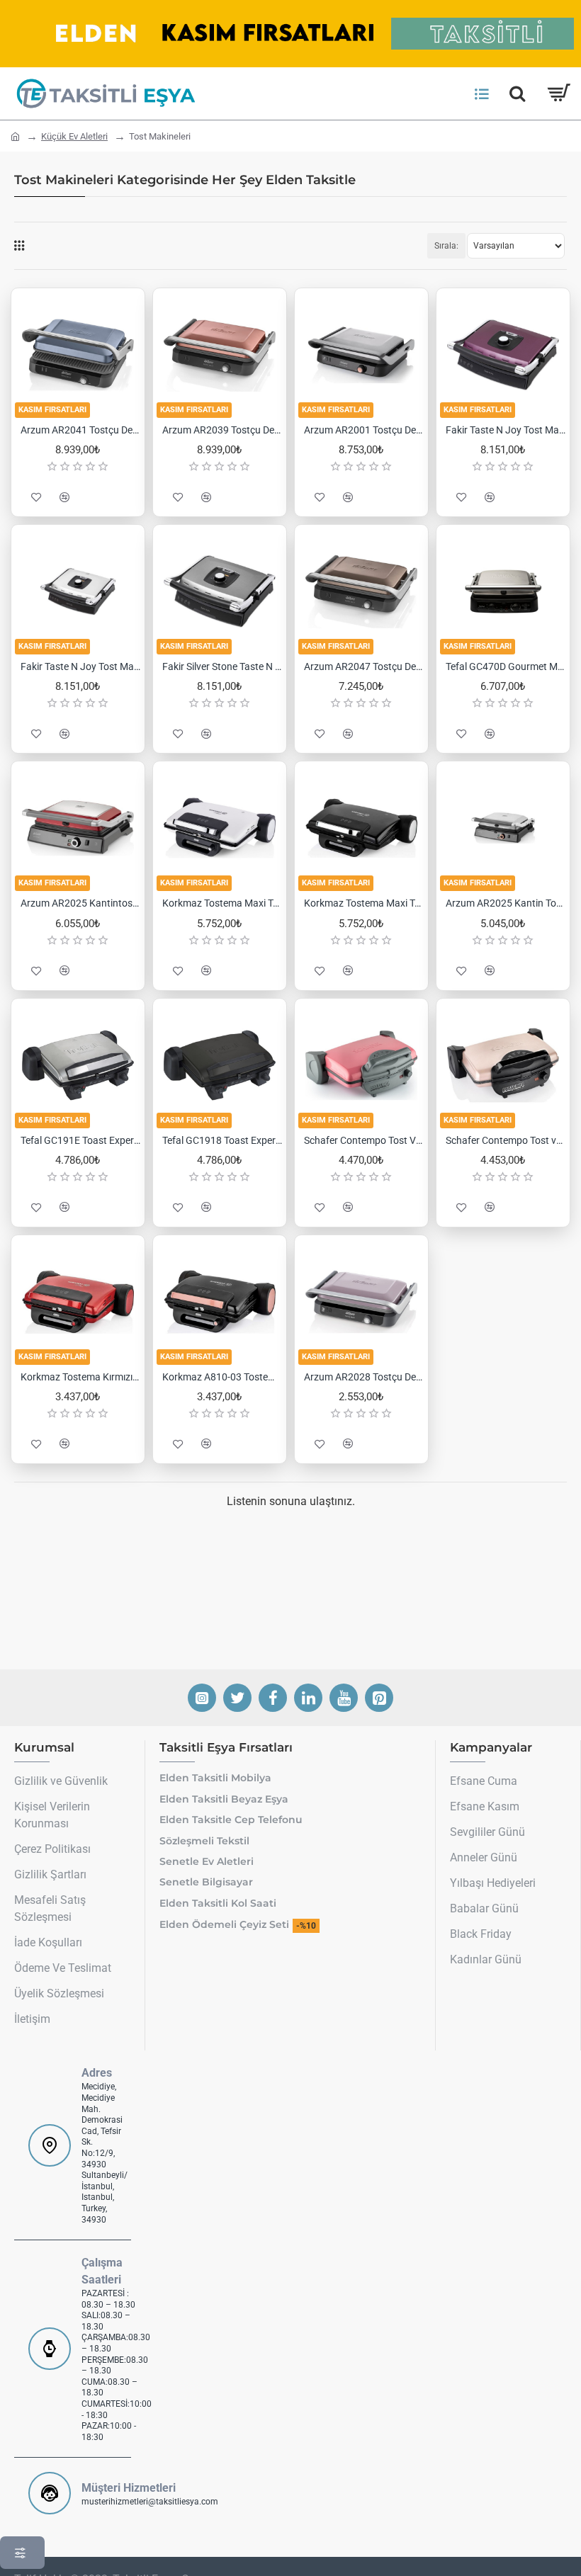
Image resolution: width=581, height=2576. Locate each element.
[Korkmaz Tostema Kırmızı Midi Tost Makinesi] (78, 1302)
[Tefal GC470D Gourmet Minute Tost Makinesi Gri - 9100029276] (503, 591)
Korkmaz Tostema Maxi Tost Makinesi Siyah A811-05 (364, 903)
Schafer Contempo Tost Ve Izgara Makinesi (364, 1140)
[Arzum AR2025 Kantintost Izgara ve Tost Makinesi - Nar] (78, 828)
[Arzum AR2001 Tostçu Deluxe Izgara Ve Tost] (361, 355)
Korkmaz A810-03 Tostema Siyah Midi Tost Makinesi (222, 1377)
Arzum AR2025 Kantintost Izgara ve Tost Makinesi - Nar (81, 903)
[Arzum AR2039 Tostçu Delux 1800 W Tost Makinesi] (220, 355)
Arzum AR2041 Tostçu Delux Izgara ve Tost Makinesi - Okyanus (81, 430)
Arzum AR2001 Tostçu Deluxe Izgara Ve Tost (364, 430)
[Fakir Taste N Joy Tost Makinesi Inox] (78, 591)
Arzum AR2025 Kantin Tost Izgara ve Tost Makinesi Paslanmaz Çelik (506, 903)
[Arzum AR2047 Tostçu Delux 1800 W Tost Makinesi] (361, 591)
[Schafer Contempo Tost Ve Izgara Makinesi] (361, 1065)
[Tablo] (19, 246)
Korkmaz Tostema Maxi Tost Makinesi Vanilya (222, 903)
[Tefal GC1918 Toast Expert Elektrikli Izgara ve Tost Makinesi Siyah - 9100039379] (220, 1065)
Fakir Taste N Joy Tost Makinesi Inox (81, 666)
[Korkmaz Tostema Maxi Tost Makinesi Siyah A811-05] (361, 828)
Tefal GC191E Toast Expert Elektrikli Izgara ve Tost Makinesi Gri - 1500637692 (81, 1140)
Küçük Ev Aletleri (74, 136)
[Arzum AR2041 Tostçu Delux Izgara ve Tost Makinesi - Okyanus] (78, 355)
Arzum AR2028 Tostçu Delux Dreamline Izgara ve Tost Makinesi (364, 1377)
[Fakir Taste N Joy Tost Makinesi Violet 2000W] (503, 355)
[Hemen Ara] (517, 93)
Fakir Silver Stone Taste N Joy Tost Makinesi (222, 666)
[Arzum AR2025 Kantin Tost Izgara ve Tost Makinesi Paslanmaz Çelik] (503, 828)
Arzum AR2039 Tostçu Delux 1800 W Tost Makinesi (222, 430)
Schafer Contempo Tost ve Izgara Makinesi (506, 1140)
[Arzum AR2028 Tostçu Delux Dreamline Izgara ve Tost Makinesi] (361, 1302)
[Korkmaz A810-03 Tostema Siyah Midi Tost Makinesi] (220, 1302)
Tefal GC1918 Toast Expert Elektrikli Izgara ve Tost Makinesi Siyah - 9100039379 (222, 1140)
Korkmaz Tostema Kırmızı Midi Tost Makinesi (81, 1377)
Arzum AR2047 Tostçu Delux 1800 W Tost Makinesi (364, 666)
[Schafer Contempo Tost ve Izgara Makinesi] (503, 1065)
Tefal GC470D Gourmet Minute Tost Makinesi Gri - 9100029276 (506, 666)
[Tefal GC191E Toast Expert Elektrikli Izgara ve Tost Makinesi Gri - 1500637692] (78, 1065)
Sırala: (446, 246)
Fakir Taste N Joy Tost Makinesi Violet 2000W (506, 430)
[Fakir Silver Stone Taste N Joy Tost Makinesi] (220, 591)
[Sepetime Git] (558, 93)
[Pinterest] (379, 1698)
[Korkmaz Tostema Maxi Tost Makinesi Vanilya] (220, 828)
